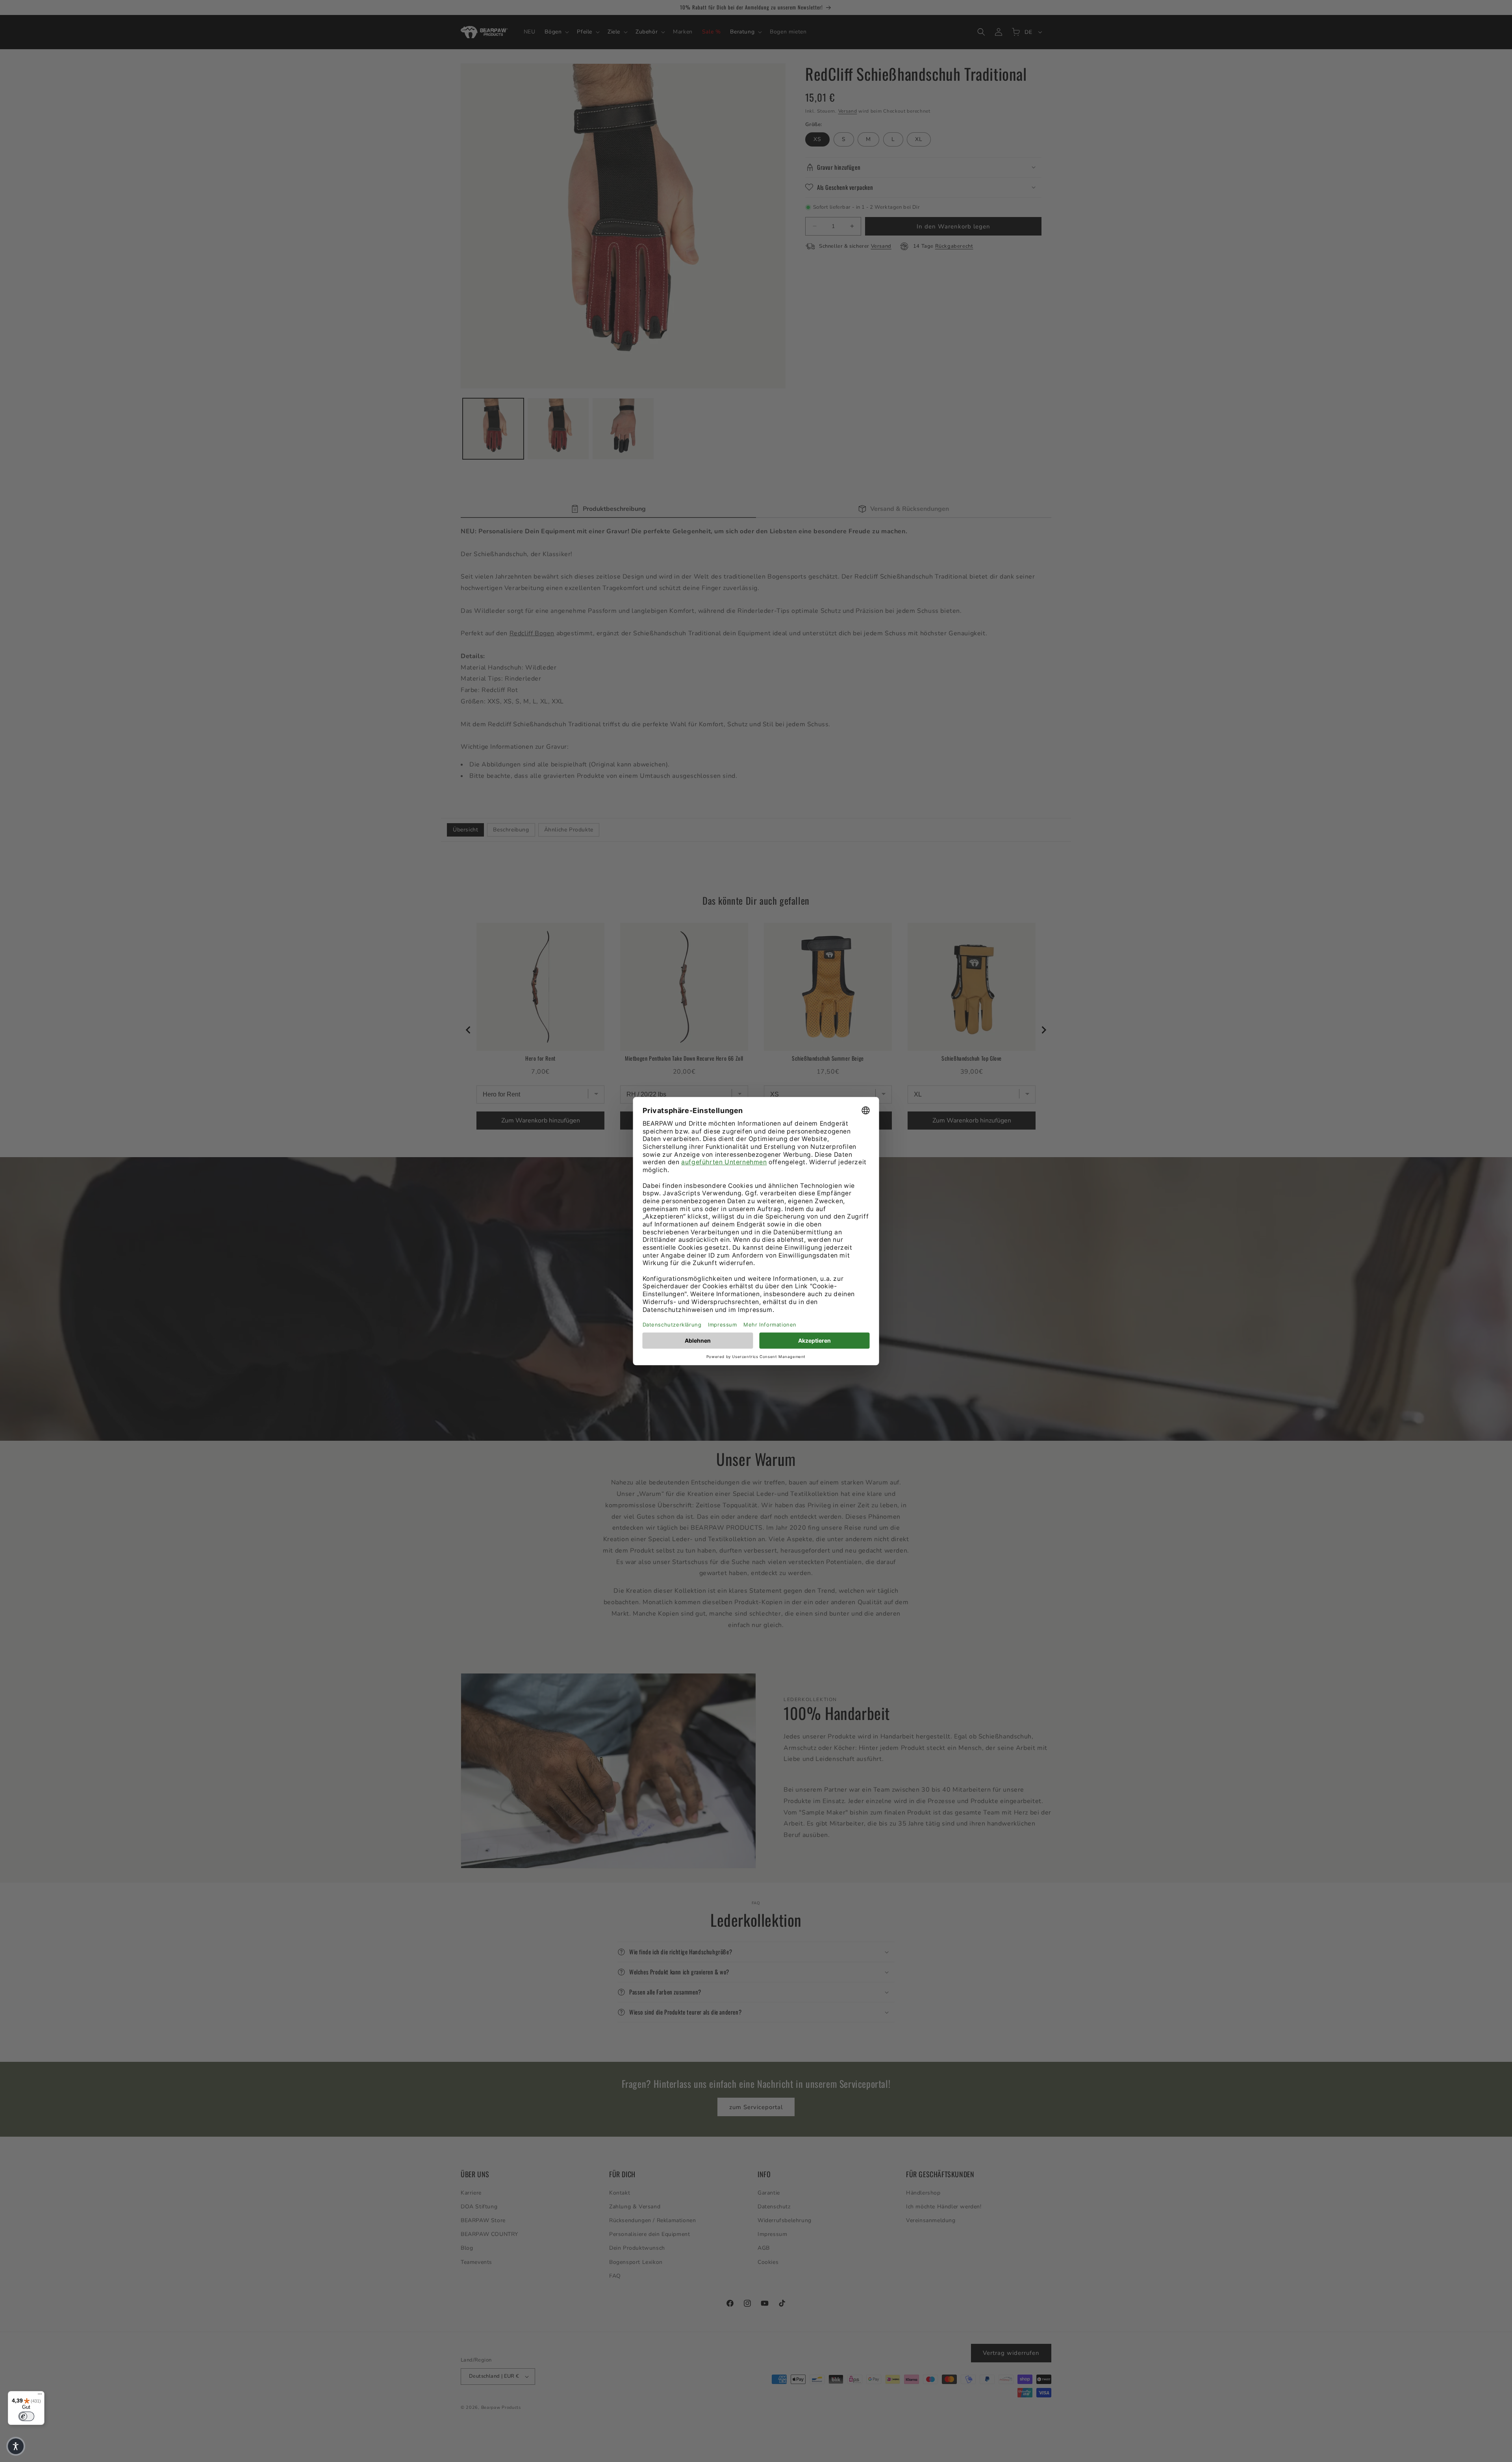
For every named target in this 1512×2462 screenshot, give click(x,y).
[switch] (26, 2416)
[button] (16, 2446)
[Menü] (40, 2396)
